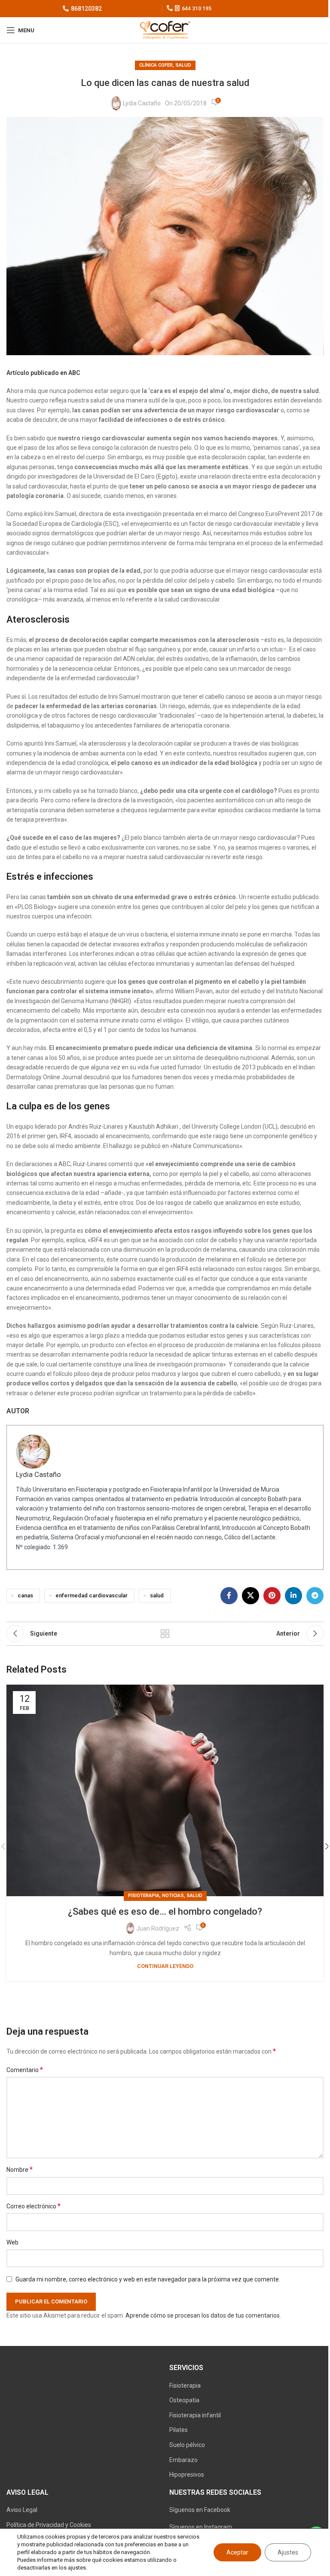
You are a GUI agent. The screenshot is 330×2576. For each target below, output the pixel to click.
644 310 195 (197, 9)
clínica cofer (156, 65)
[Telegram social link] (315, 1596)
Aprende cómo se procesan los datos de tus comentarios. (203, 2315)
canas (25, 1595)
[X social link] (251, 1596)
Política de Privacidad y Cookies (49, 2525)
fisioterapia (144, 1896)
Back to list (165, 1633)
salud (183, 65)
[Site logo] (165, 30)
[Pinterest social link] (272, 1596)
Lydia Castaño (142, 103)
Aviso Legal (22, 2510)
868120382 (86, 9)
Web (12, 2242)
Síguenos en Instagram (201, 2527)
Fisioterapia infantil (195, 2415)
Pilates (179, 2430)
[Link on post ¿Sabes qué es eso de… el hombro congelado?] (165, 1790)
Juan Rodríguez (158, 1928)
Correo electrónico (34, 2206)
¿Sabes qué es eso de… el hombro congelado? (165, 1911)
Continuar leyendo (165, 1966)
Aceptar (237, 2552)
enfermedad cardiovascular (92, 1595)
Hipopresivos (187, 2475)
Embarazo (183, 2460)
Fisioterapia (185, 2386)
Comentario (25, 2070)
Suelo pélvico (187, 2445)
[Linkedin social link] (293, 1596)
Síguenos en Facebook (200, 2510)
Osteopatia (184, 2400)
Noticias (173, 1896)
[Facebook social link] (229, 1596)
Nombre (20, 2169)
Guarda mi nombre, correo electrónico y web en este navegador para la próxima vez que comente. (148, 2279)
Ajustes (288, 2552)
